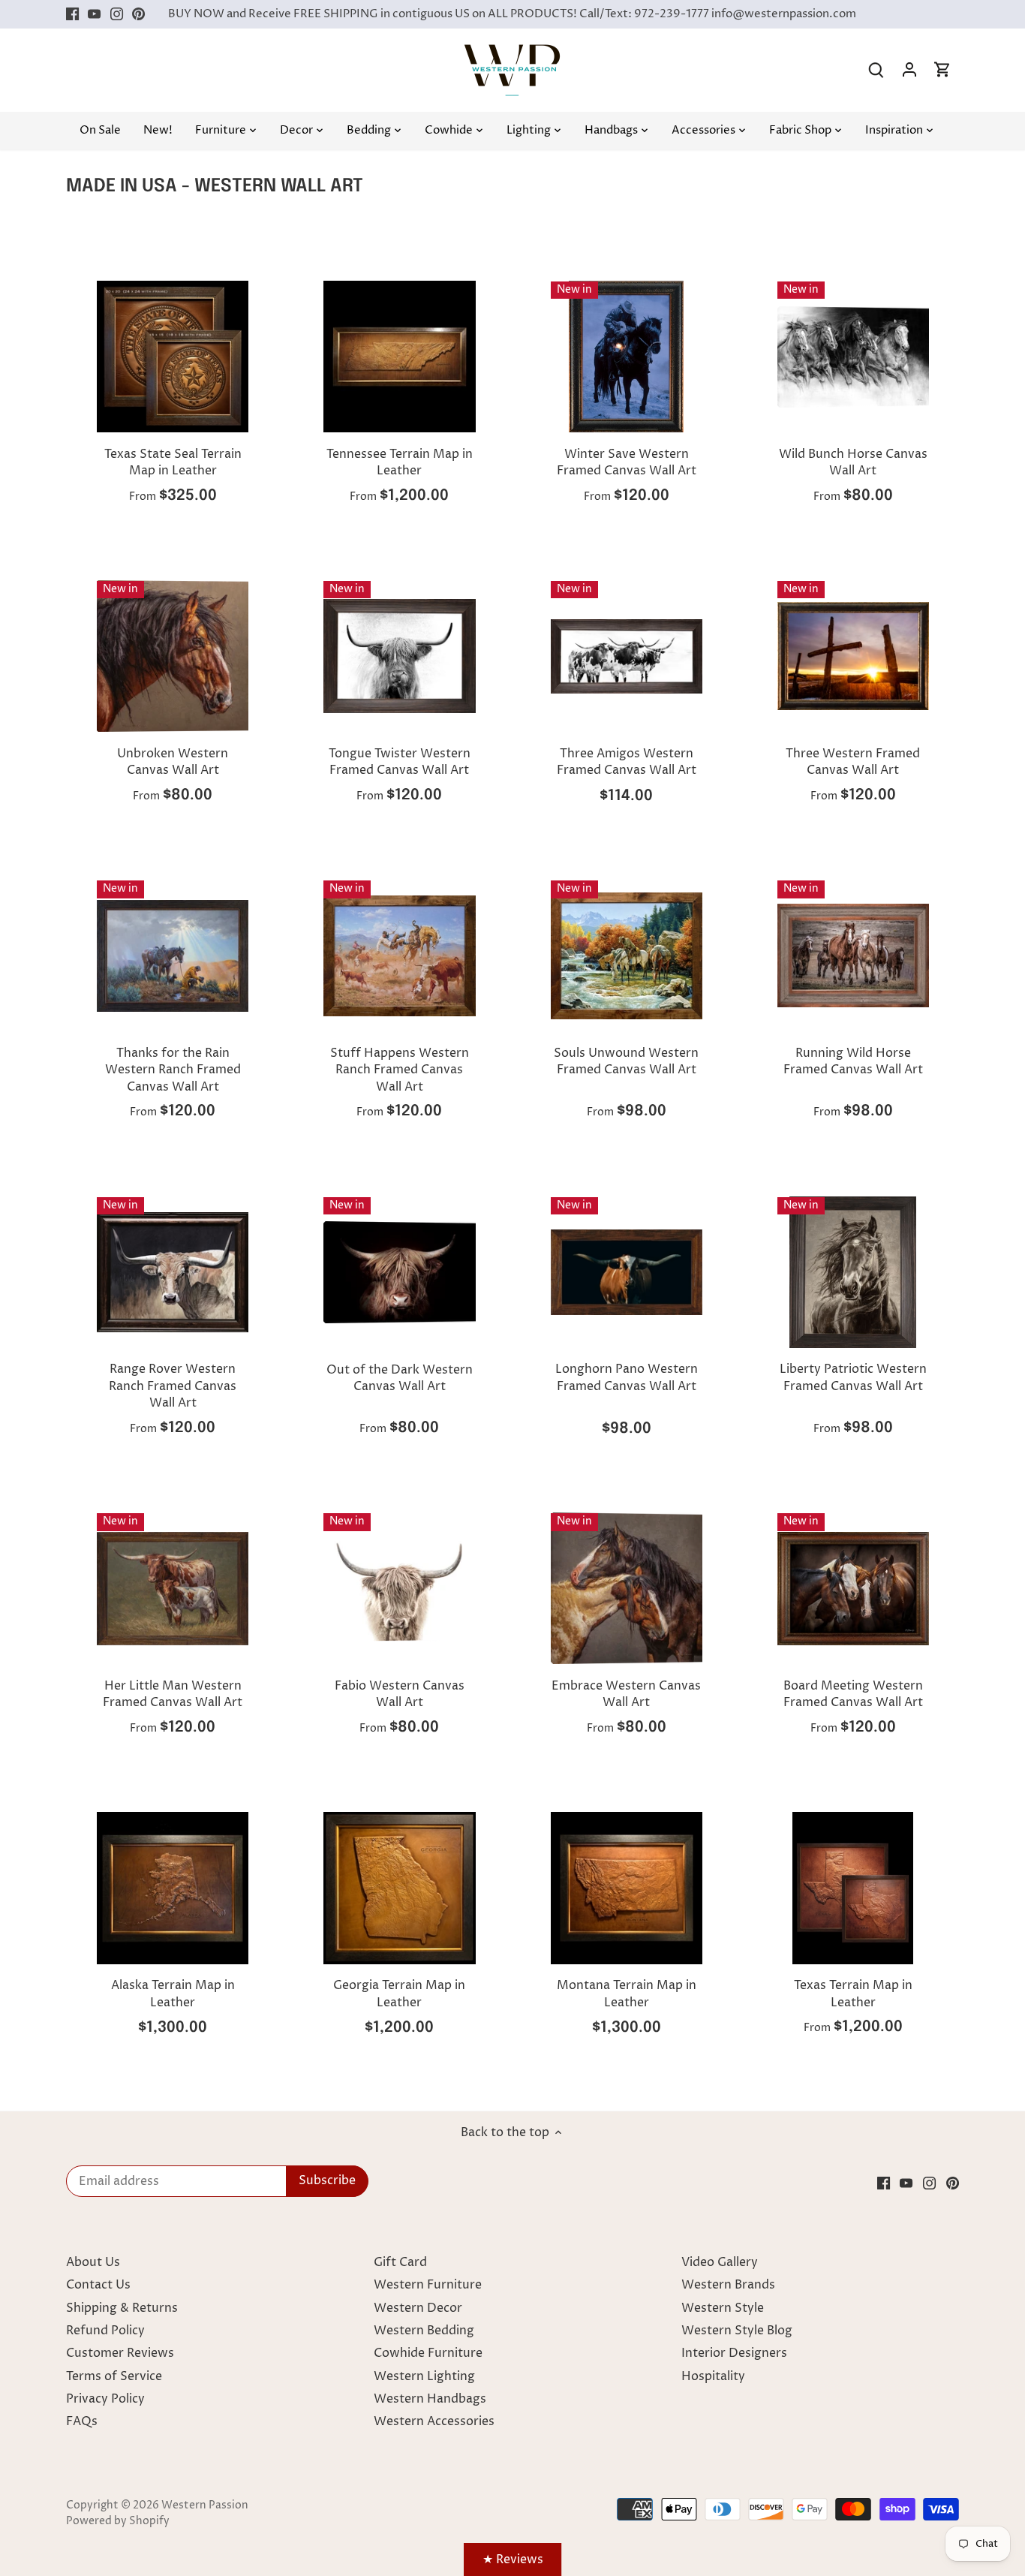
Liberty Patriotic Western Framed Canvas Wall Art (853, 1377)
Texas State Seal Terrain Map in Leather (173, 462)
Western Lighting (424, 2376)
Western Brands (728, 2285)
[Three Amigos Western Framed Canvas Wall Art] (627, 656)
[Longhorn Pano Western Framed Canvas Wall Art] (627, 1272)
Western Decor (418, 2308)
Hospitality (713, 2376)
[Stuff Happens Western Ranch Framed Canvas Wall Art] (399, 955)
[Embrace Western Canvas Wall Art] (627, 1588)
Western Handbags (430, 2399)
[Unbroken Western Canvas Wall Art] (173, 656)
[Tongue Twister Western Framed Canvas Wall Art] (399, 656)
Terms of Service (114, 2376)
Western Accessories (434, 2421)
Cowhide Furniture (428, 2353)
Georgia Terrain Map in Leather (399, 1994)
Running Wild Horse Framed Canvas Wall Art (853, 1061)
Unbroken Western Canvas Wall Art (173, 762)
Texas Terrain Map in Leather (853, 1994)
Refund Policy (105, 2331)
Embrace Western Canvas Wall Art (626, 1694)
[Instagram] (117, 14)
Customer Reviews (120, 2353)
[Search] (876, 70)
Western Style (723, 2308)
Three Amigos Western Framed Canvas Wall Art (627, 762)
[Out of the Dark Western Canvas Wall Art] (399, 1272)
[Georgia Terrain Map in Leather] (399, 1888)
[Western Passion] (512, 52)
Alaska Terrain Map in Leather (173, 1994)
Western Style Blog (737, 2331)
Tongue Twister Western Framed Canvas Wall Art (400, 762)
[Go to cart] (942, 70)
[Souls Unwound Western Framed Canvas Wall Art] (627, 955)
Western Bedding (424, 2331)
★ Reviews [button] (513, 2559)
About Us (93, 2262)
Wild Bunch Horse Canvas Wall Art (853, 462)
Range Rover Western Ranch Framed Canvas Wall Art (173, 1386)
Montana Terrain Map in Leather (627, 1994)
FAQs (82, 2421)
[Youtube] (94, 14)
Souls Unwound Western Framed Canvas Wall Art (626, 1061)
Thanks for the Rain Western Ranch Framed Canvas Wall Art (173, 1070)
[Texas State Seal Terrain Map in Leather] (173, 357)
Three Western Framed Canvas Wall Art (853, 762)
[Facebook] (72, 14)
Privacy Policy (105, 2399)
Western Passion (205, 2505)
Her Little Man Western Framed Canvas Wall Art (173, 1694)
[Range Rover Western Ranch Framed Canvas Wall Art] (173, 1272)
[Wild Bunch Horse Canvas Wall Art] (853, 357)
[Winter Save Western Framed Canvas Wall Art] (627, 357)
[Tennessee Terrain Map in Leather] (399, 357)
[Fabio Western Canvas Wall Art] (399, 1588)
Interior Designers (734, 2353)
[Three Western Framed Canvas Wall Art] (853, 656)
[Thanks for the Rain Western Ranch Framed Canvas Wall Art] (173, 955)
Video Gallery (720, 2262)
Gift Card (400, 2262)
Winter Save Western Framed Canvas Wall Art (627, 462)
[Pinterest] (138, 14)
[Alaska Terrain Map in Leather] (173, 1888)
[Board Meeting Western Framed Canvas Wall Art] (853, 1588)
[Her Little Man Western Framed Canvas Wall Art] (173, 1588)
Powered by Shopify (118, 2521)
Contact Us (98, 2285)
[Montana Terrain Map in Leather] (627, 1888)
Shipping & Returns (122, 2308)
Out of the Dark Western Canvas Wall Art (400, 1378)
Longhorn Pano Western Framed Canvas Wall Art (627, 1377)
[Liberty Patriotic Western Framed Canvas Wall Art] (853, 1272)
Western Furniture (428, 2285)
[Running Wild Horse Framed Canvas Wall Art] (853, 955)
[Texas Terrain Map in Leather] (853, 1888)
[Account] (909, 70)
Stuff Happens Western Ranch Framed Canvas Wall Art (400, 1070)
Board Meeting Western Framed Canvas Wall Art (853, 1694)
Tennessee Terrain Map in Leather (400, 462)
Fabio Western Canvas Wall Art (400, 1694)
